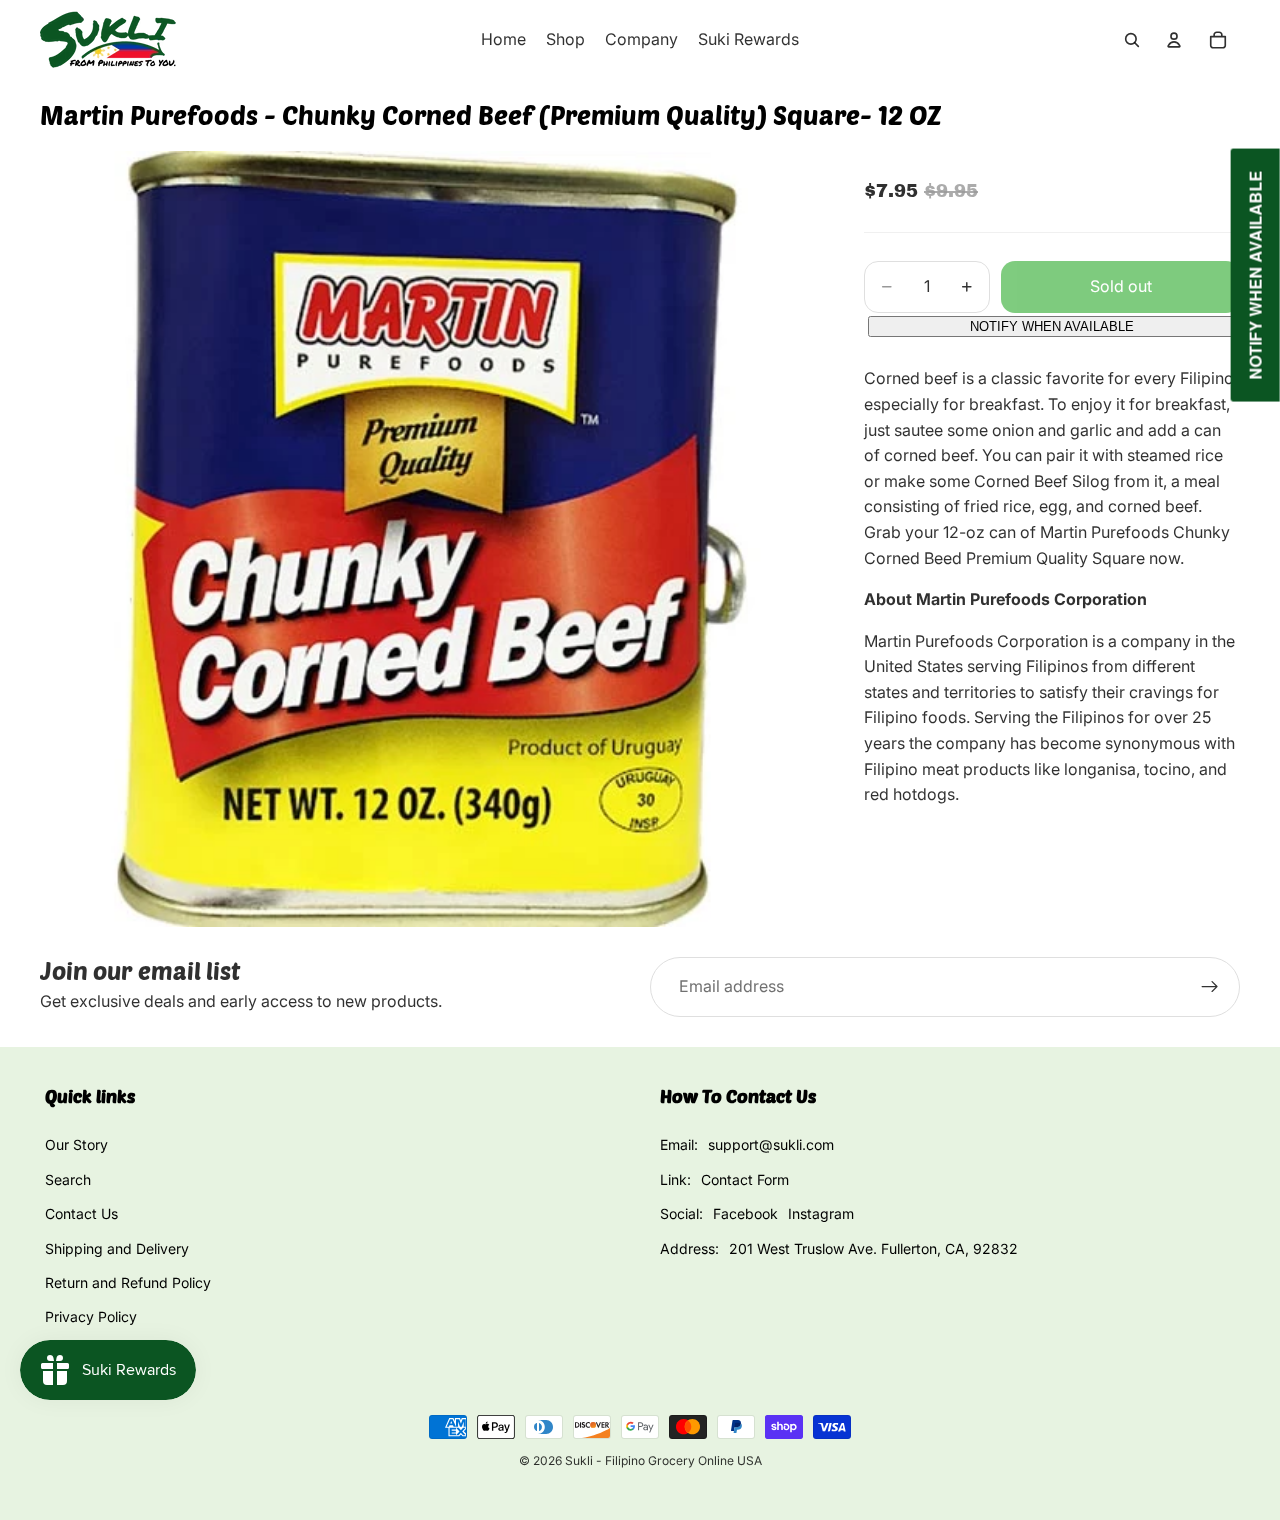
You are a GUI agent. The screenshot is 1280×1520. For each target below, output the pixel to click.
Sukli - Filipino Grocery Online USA (663, 1460)
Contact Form (745, 1179)
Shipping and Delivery (117, 1248)
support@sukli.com (771, 1144)
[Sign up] (1210, 987)
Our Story (76, 1144)
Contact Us (81, 1213)
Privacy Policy (91, 1316)
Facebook (745, 1213)
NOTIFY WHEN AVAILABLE (1052, 326)
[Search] (1132, 40)
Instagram (821, 1213)
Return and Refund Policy (128, 1282)
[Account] (1174, 40)
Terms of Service (100, 1351)
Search (68, 1179)
